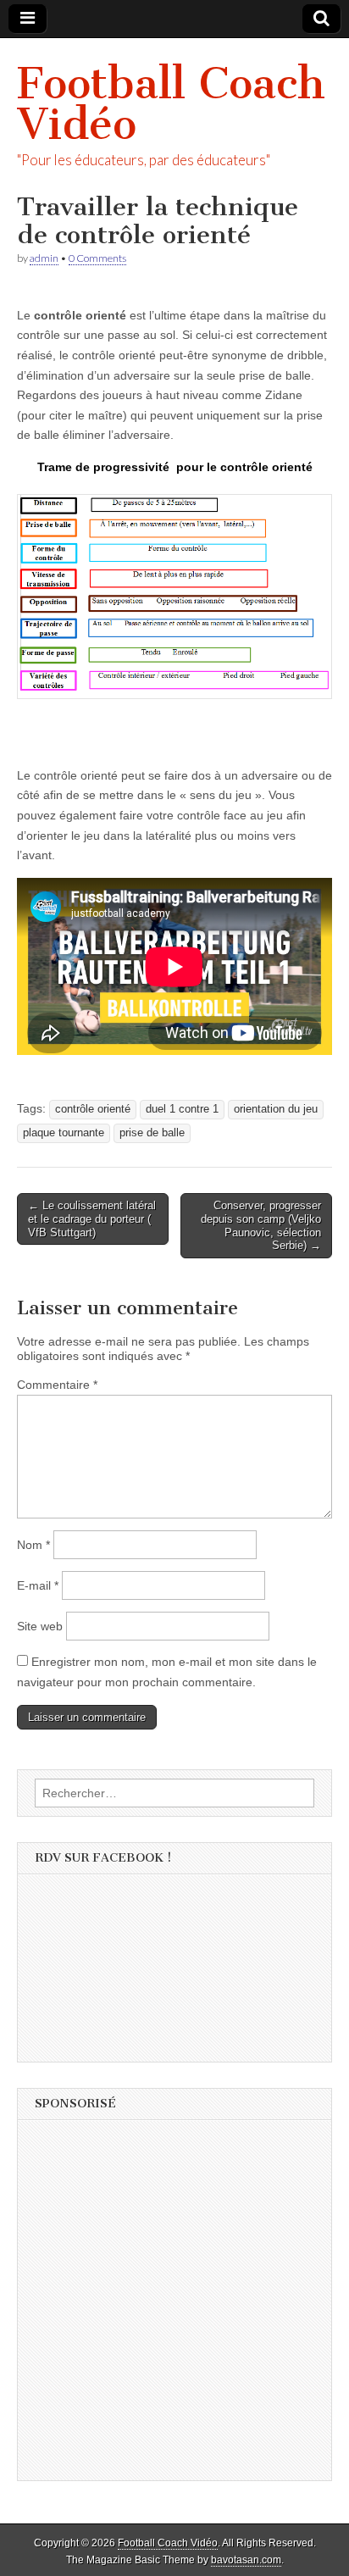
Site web (40, 1626)
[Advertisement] (174, 2306)
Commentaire (57, 1385)
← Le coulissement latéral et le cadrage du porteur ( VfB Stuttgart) (92, 1219)
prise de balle (152, 1133)
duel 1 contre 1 (182, 1109)
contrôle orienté (93, 1109)
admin (44, 258)
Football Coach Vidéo (171, 104)
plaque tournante (64, 1133)
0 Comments (97, 258)
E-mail (38, 1585)
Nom (33, 1545)
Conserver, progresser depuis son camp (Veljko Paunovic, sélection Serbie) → (261, 1225)
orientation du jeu (276, 1109)
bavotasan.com (246, 2560)
